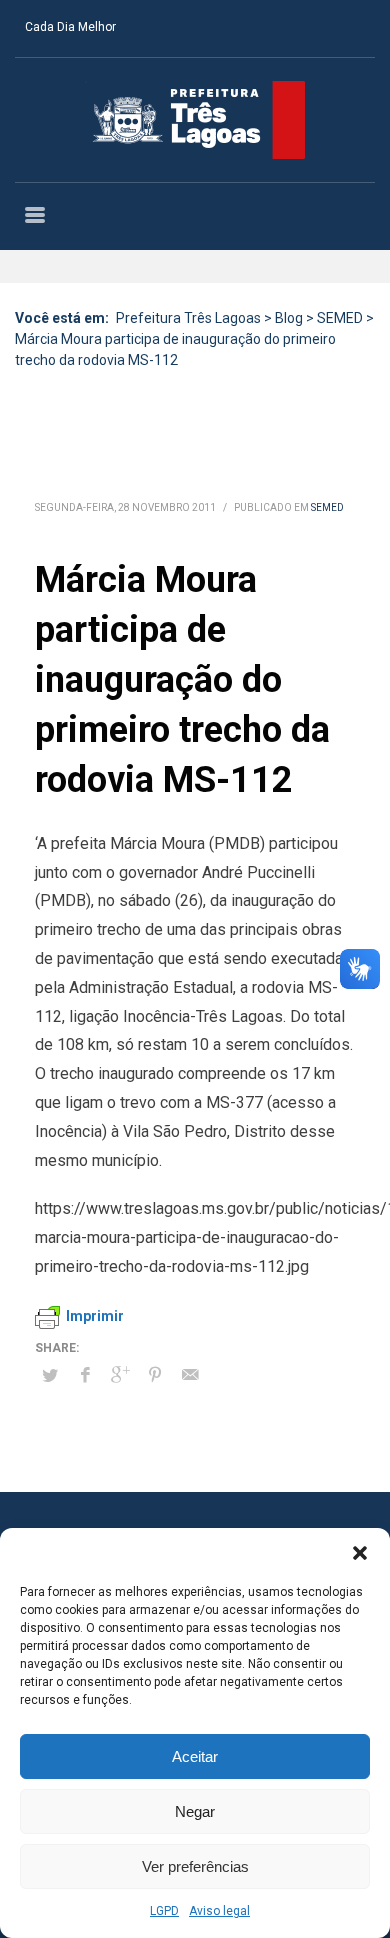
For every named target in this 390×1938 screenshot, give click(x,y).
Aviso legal (219, 1911)
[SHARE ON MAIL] (190, 1375)
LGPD (164, 1911)
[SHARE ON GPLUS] (120, 1375)
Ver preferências (195, 1866)
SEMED (327, 507)
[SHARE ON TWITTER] (50, 1376)
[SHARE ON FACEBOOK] (85, 1375)
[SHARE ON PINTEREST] (155, 1375)
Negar (195, 1811)
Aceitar (195, 1756)
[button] (360, 1553)
